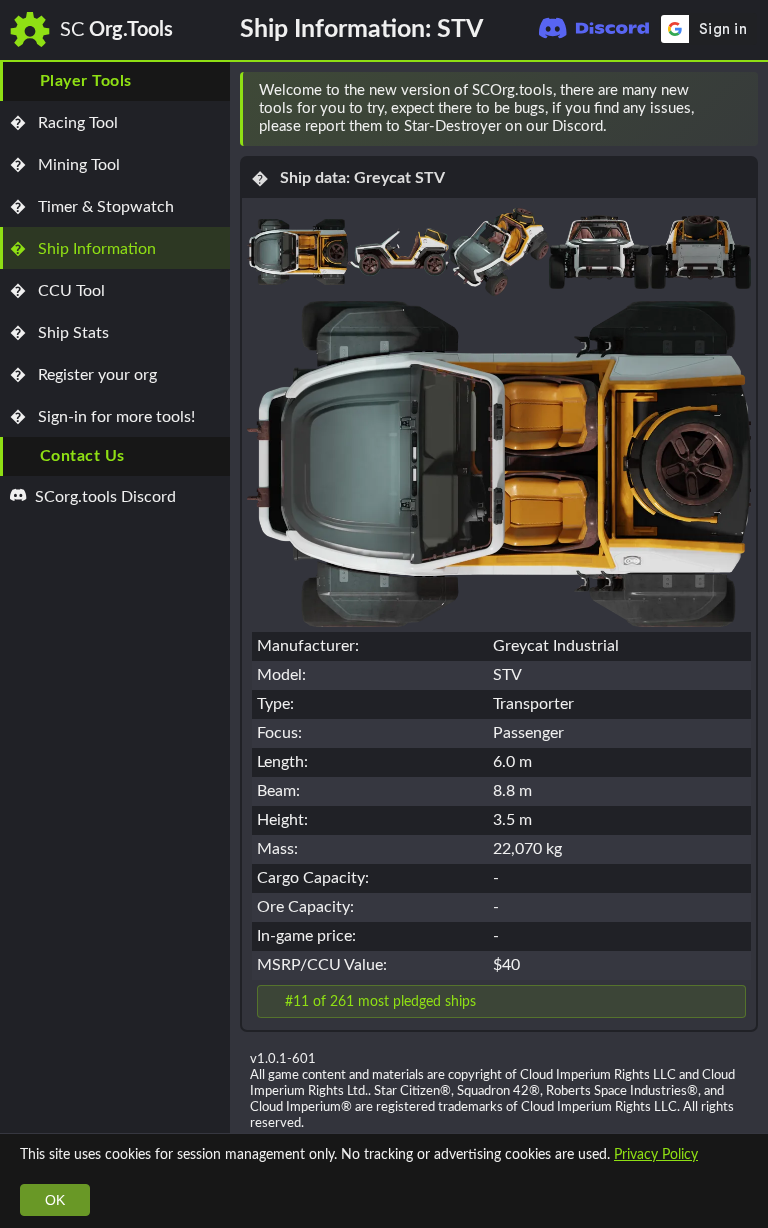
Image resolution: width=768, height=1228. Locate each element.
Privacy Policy (656, 1154)
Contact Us (82, 456)
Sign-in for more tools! (102, 417)
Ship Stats (59, 333)
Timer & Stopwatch (92, 207)
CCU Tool (57, 291)
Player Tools (86, 81)
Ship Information (83, 249)
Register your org (83, 375)
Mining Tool (65, 165)
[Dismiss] (734, 109)
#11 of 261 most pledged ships (380, 1001)
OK (55, 1200)
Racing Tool (64, 123)
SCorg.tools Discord (103, 497)
